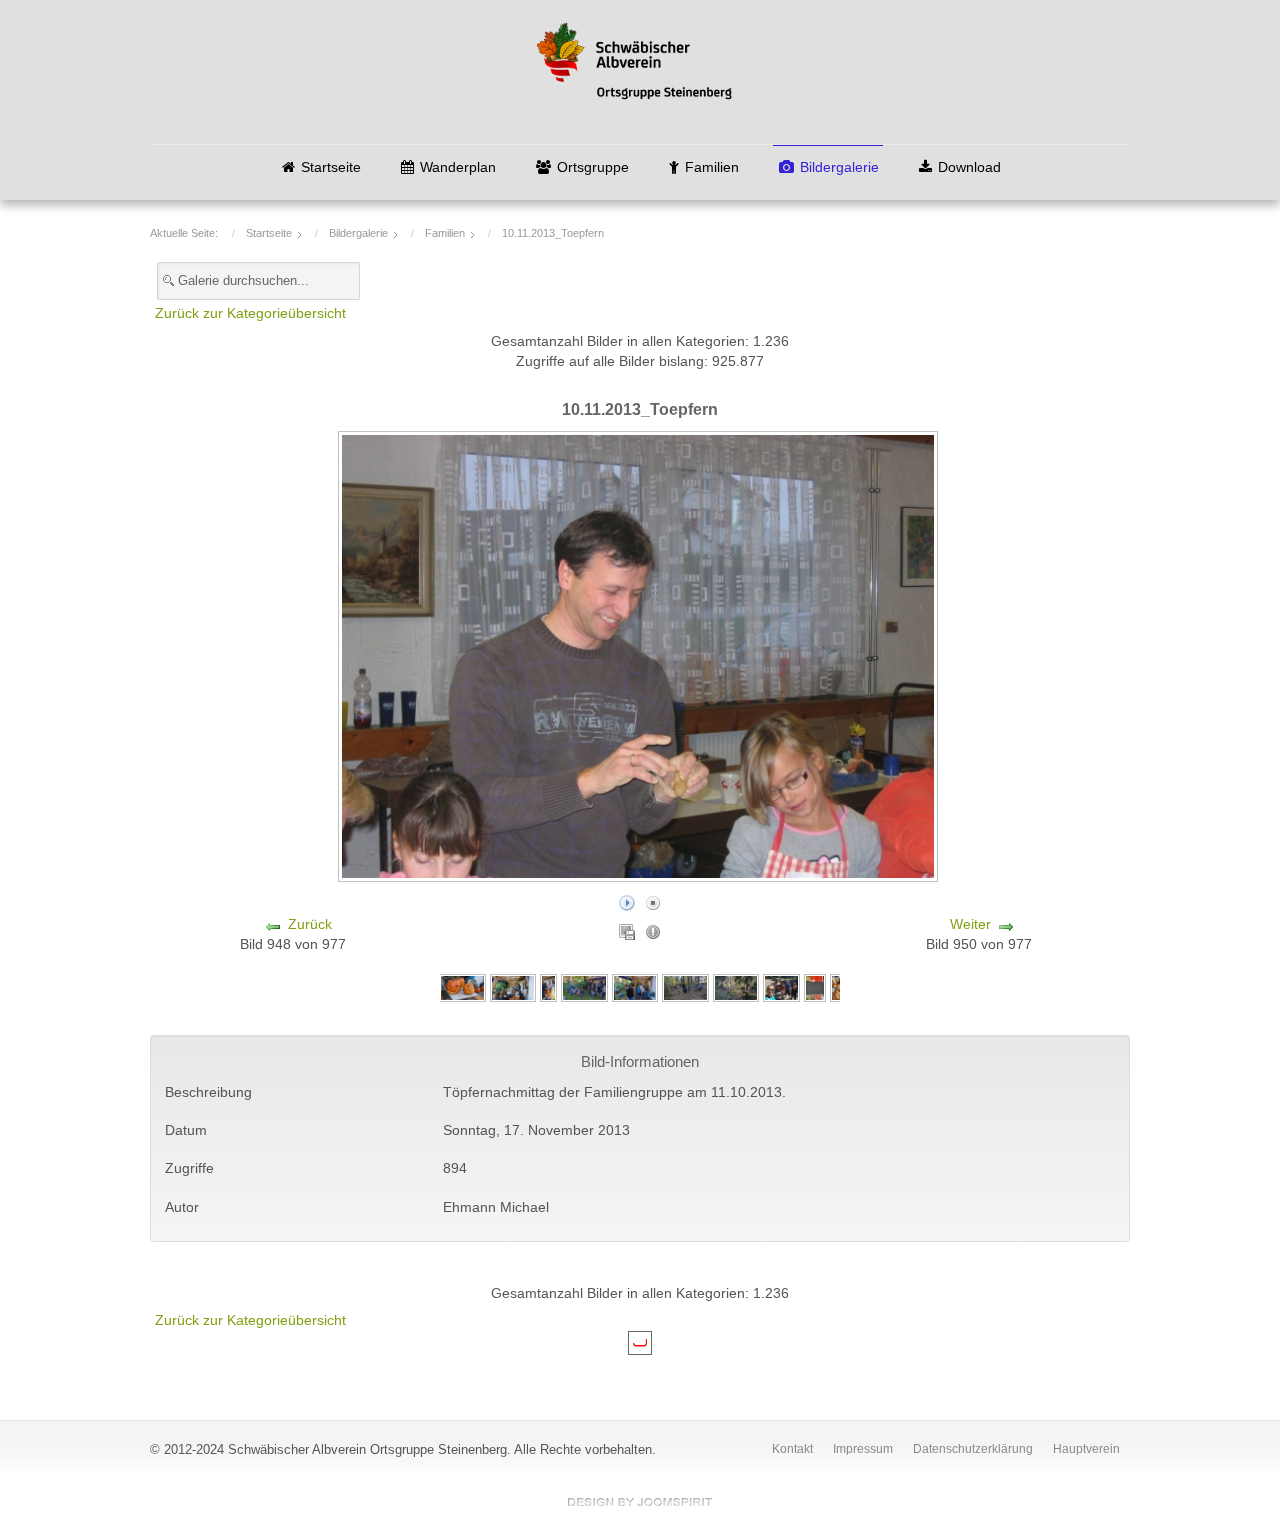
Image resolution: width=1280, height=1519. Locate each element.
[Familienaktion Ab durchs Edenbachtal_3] (815, 987)
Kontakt (792, 1449)
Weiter (970, 924)
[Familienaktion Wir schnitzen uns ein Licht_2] (685, 987)
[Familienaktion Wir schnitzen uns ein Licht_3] (635, 987)
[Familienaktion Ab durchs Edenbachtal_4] (781, 987)
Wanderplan (458, 167)
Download (969, 167)
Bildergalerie (839, 167)
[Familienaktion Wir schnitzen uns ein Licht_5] (548, 987)
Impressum (863, 1449)
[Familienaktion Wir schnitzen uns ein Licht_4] (584, 987)
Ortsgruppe (593, 167)
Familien (712, 167)
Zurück (310, 924)
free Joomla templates (640, 1502)
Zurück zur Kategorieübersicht (250, 313)
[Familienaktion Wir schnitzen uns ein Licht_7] (462, 987)
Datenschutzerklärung (973, 1449)
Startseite (331, 167)
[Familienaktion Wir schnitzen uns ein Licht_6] (513, 987)
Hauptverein (1086, 1449)
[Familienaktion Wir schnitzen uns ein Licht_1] (736, 987)
